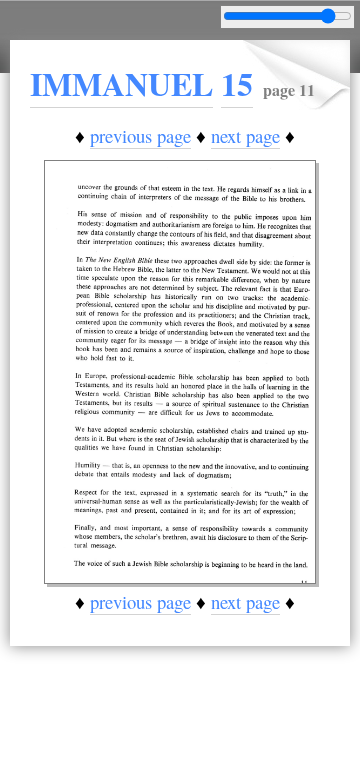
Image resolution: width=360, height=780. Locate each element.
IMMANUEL (121, 83)
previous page (140, 135)
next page (245, 135)
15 (237, 83)
